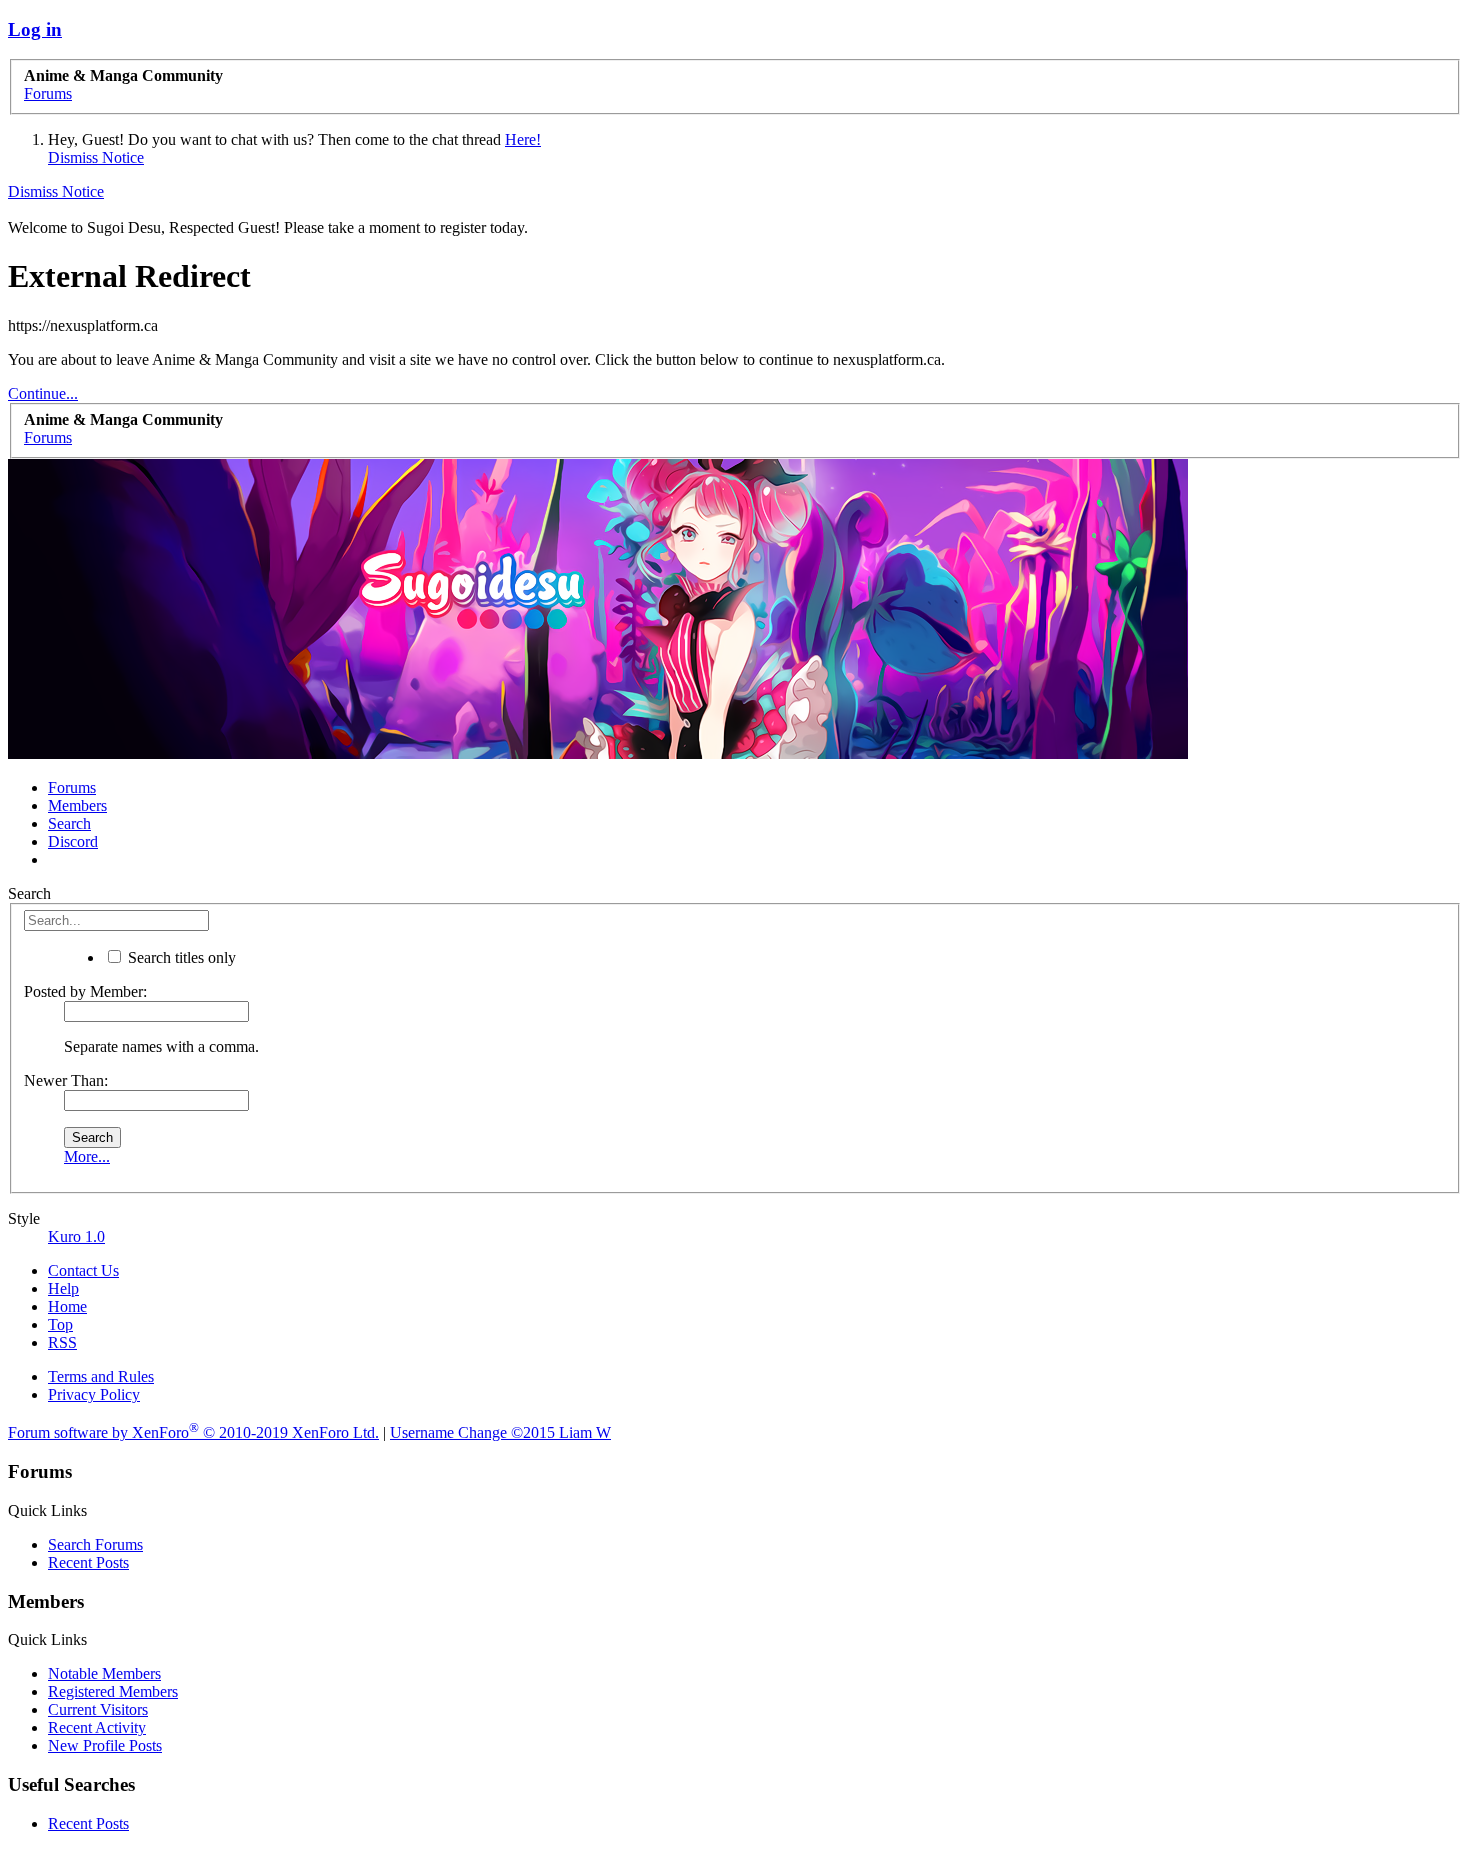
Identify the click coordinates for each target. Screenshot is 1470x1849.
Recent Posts (88, 1562)
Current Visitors (98, 1709)
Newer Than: (66, 1080)
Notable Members (104, 1673)
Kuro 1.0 (76, 1236)
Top (60, 1324)
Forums (72, 787)
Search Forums (95, 1544)
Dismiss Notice (96, 157)
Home (67, 1306)
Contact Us (83, 1270)
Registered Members (113, 1691)
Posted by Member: (85, 991)
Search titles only (180, 957)
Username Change (500, 1432)
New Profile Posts (105, 1745)
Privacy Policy (94, 1394)
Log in (35, 29)
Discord (73, 841)
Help (63, 1288)
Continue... (43, 393)
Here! (523, 139)
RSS (62, 1342)
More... (87, 1156)
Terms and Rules (101, 1376)
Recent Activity (97, 1727)
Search (69, 823)
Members (77, 805)
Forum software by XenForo (193, 1432)
